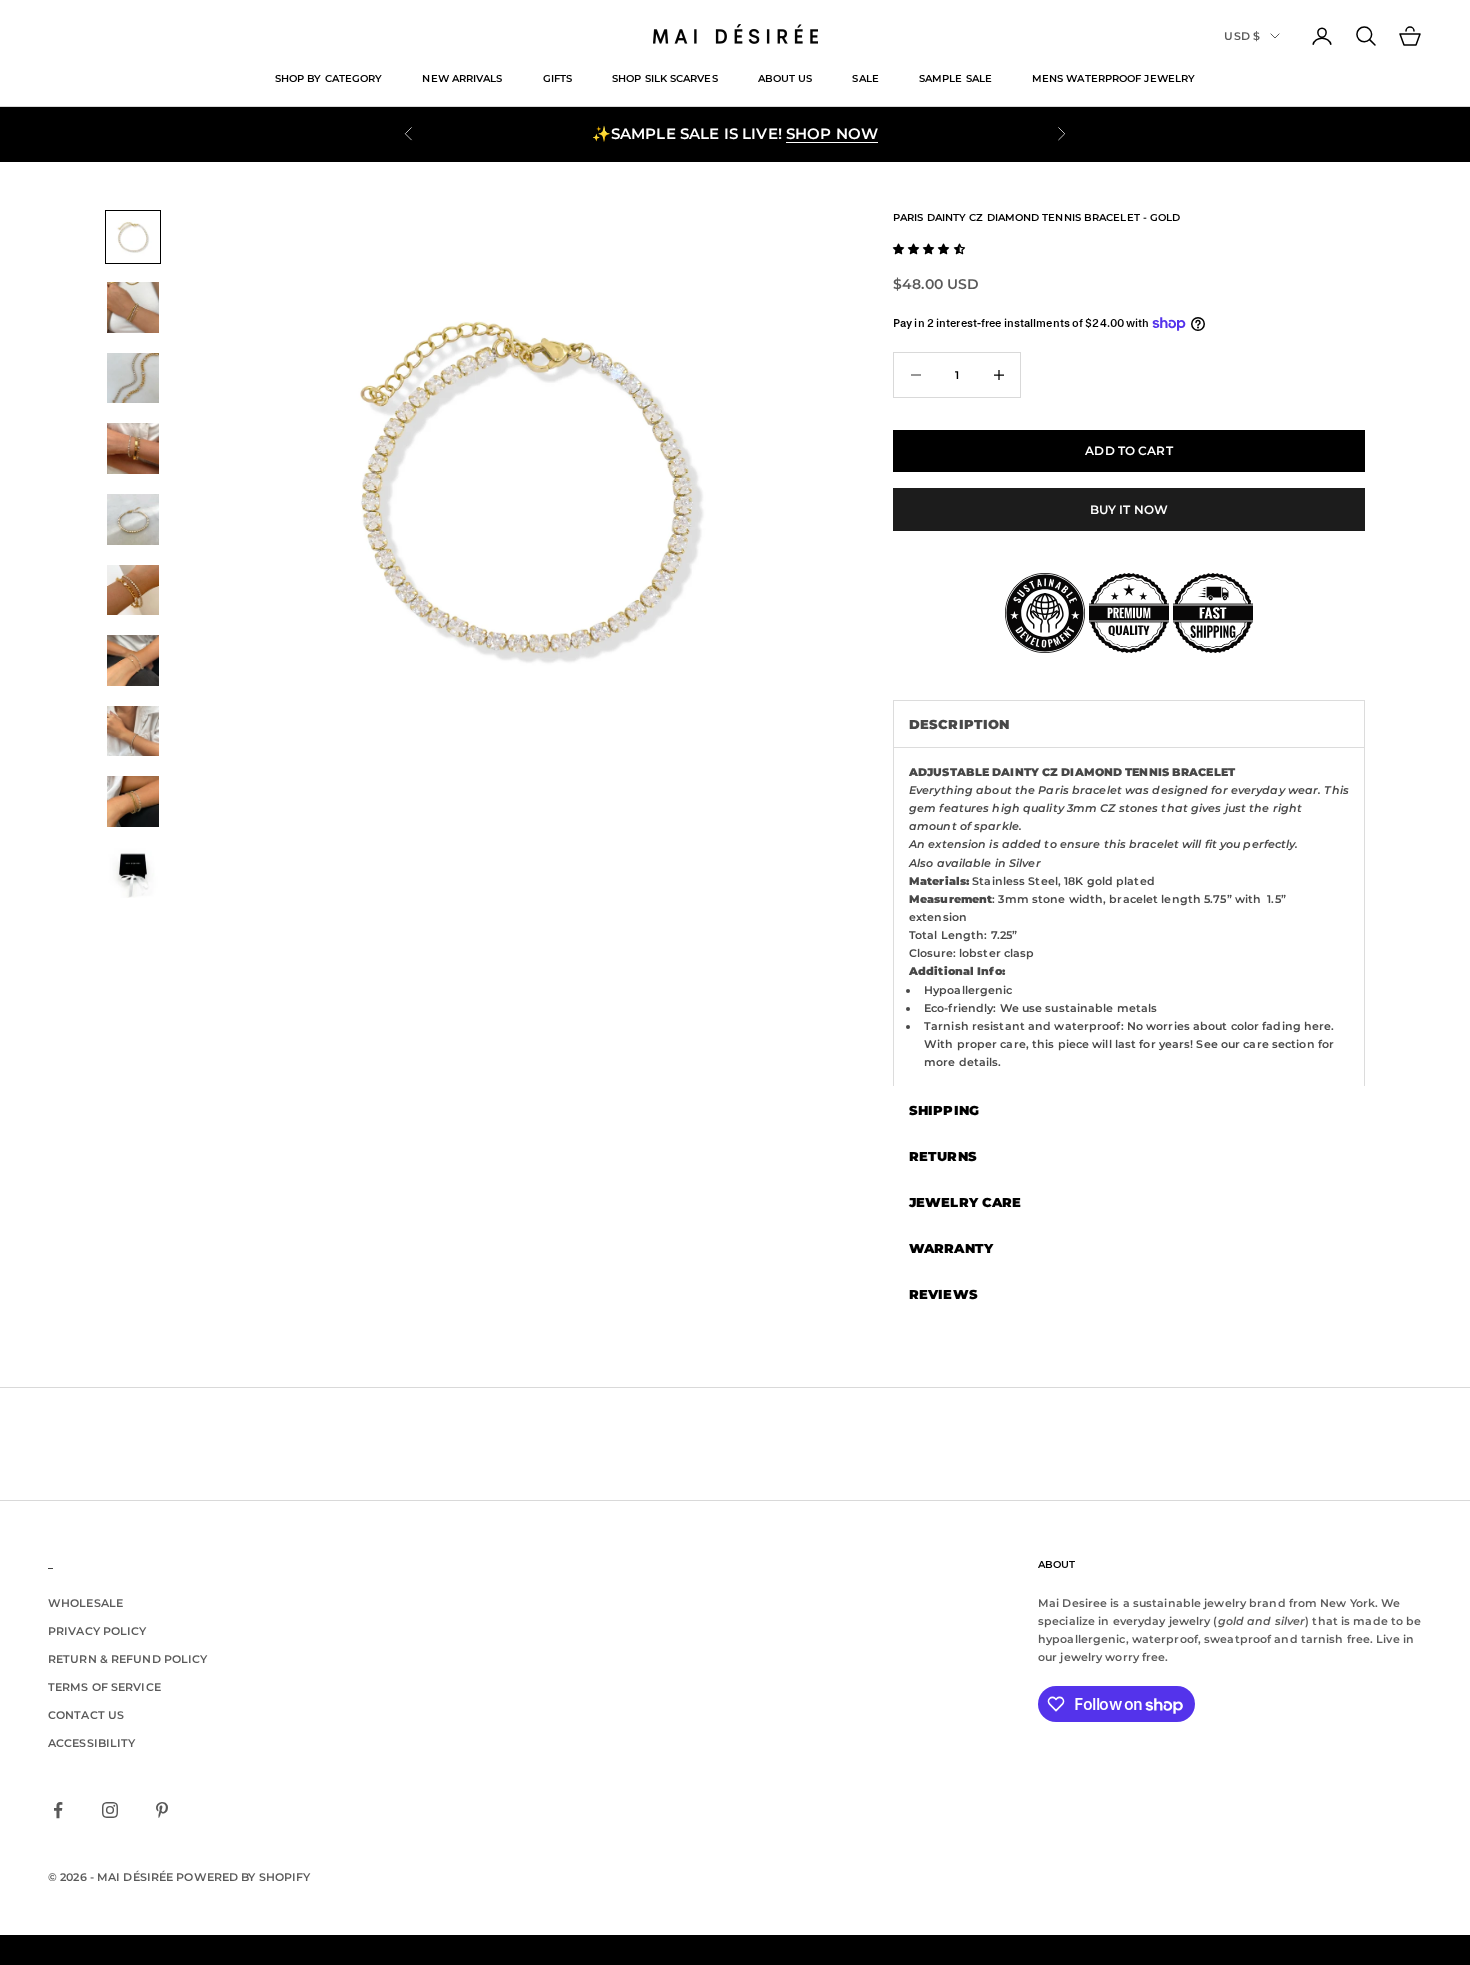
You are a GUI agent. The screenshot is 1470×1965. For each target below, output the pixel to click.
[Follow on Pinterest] (162, 1810)
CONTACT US (86, 1715)
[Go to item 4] (133, 448)
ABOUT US (785, 78)
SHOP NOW (832, 133)
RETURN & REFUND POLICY (127, 1659)
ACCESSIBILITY (91, 1743)
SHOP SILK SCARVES (665, 78)
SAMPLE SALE (955, 78)
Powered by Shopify (243, 1877)
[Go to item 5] (133, 519)
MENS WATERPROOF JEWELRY (1113, 78)
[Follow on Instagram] (110, 1810)
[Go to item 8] (133, 731)
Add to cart (1128, 450)
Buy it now (1129, 509)
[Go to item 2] (133, 307)
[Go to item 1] (133, 237)
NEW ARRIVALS (462, 78)
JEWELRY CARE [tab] (965, 1202)
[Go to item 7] (133, 660)
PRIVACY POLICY (97, 1631)
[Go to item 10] (133, 872)
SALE (865, 78)
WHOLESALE (85, 1603)
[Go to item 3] (133, 378)
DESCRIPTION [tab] (959, 724)
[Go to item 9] (133, 801)
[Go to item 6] (133, 590)
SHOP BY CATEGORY (329, 78)
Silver (1025, 863)
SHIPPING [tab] (944, 1110)
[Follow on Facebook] (58, 1810)
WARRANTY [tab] (951, 1248)
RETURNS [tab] (943, 1156)
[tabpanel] (1129, 916)
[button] (929, 249)
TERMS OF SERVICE (104, 1687)
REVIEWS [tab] (943, 1294)
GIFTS (557, 78)
